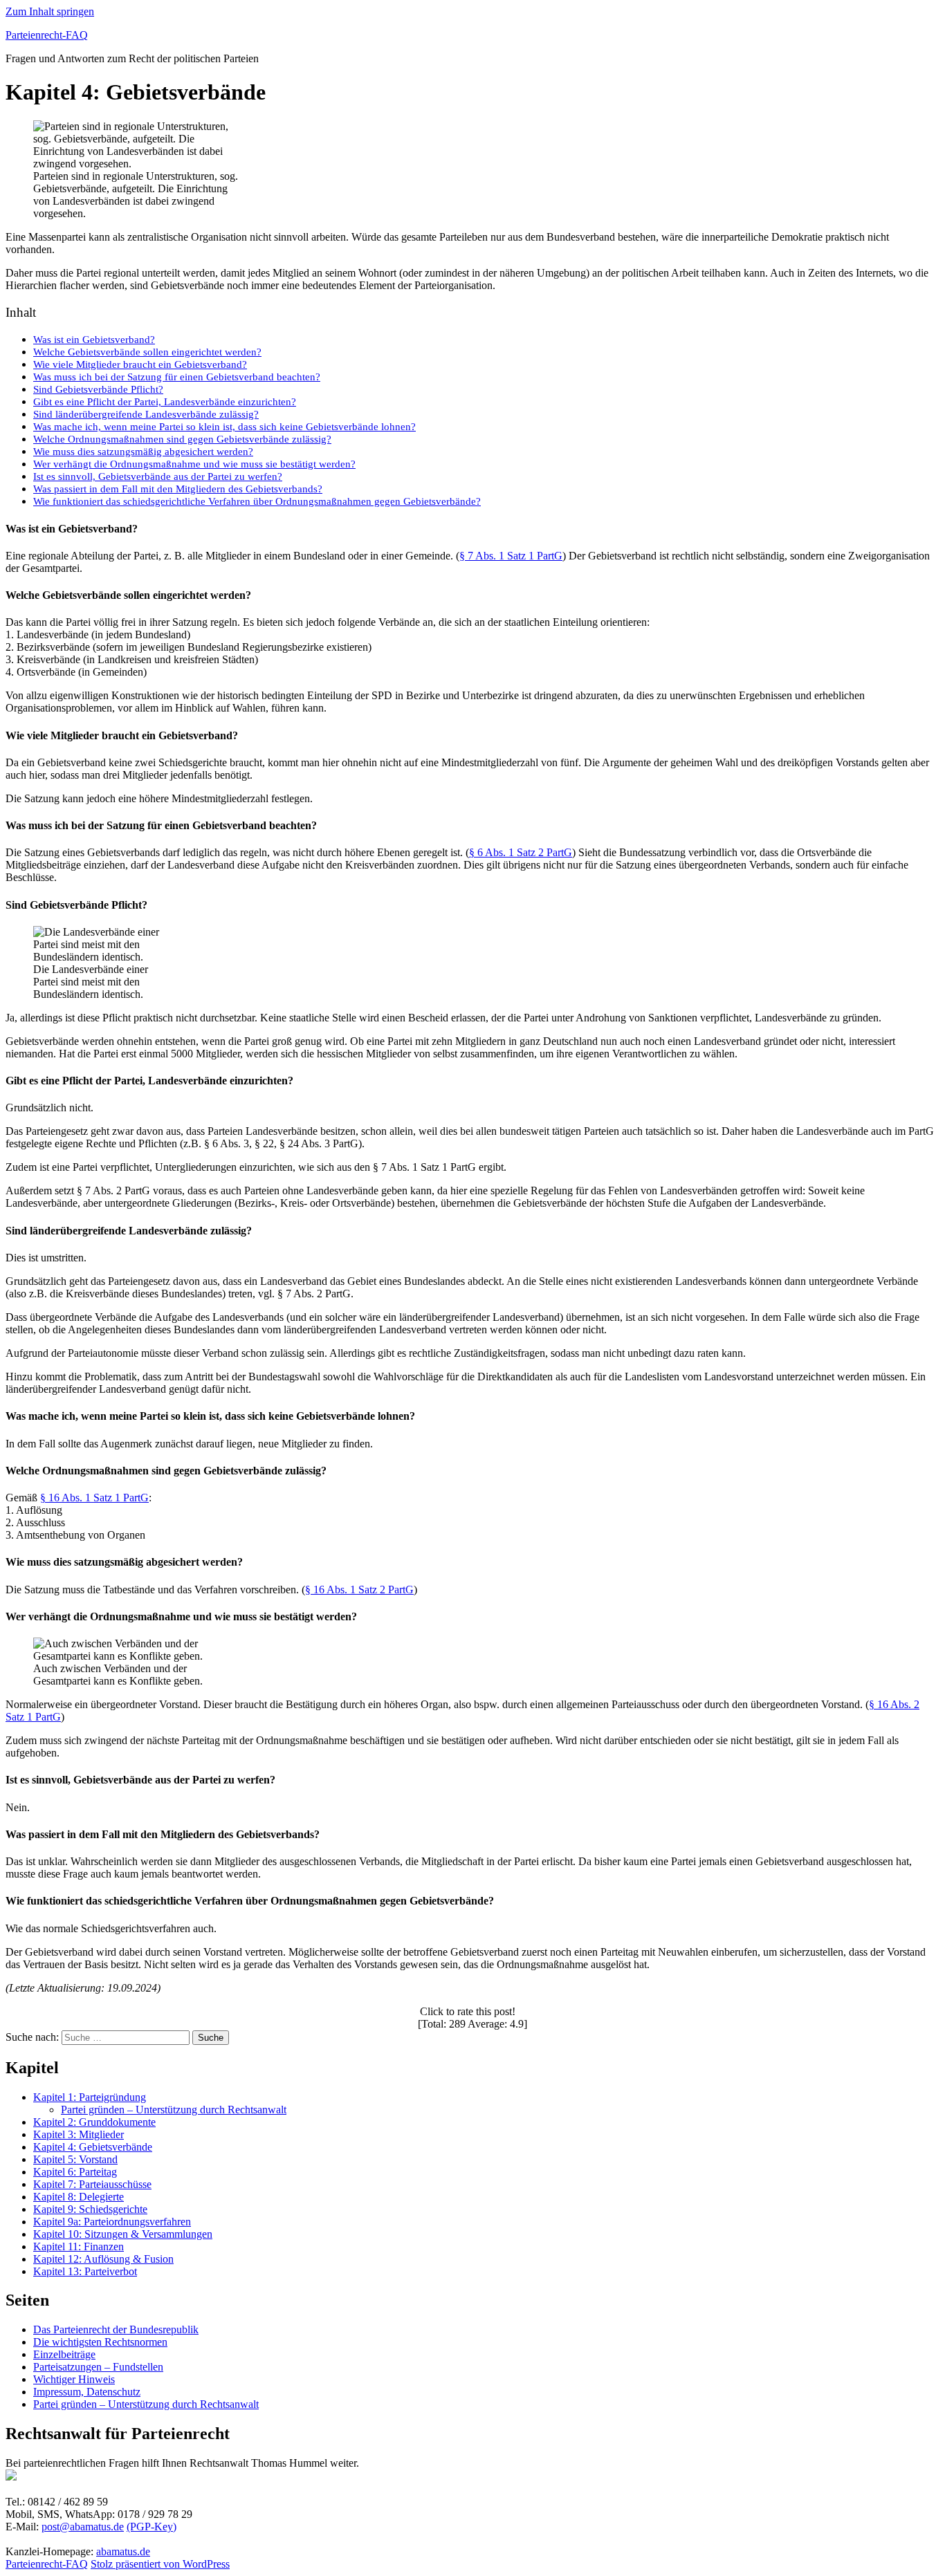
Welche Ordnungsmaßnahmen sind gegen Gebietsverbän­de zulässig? (182, 439)
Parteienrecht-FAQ (47, 35)
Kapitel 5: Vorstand (75, 2159)
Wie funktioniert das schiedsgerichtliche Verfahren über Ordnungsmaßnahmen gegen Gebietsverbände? (257, 501)
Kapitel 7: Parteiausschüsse (92, 2184)
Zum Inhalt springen (50, 11)
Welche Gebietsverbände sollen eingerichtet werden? (147, 352)
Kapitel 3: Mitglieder (79, 2134)
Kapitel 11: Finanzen (79, 2246)
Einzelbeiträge (64, 2354)
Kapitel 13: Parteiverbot (85, 2271)
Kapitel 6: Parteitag (75, 2172)
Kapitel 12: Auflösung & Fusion (103, 2259)
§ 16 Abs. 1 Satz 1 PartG (94, 1498)
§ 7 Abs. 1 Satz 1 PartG (511, 556)
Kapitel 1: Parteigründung (90, 2097)
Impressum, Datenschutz (87, 2392)
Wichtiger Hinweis (74, 2379)
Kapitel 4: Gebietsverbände (93, 2147)
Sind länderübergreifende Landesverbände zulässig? (146, 414)
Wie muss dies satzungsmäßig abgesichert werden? (143, 451)
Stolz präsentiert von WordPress (160, 2564)
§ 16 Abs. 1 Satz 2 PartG (359, 1590)
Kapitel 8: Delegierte (79, 2197)
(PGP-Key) (152, 2527)
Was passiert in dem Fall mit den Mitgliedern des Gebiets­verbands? (178, 489)
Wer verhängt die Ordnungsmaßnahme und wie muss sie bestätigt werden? (194, 464)
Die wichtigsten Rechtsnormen (100, 2342)
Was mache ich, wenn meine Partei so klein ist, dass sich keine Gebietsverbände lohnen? (224, 426)
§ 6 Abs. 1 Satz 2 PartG (521, 852)
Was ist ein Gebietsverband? (94, 339)
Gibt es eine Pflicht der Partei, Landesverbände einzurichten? (165, 401)
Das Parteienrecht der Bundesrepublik (116, 2329)
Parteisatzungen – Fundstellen (98, 2367)
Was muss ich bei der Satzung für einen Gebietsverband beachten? (177, 377)
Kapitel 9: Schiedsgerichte (90, 2209)
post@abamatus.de (83, 2527)
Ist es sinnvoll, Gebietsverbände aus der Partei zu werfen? (158, 476)
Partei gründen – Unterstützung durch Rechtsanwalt (174, 2110)
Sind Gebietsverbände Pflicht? (98, 389)
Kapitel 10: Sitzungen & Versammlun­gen (123, 2234)
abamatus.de (123, 2551)
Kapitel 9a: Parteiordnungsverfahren (112, 2222)
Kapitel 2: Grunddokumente (94, 2122)
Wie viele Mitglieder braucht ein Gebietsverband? (140, 364)
